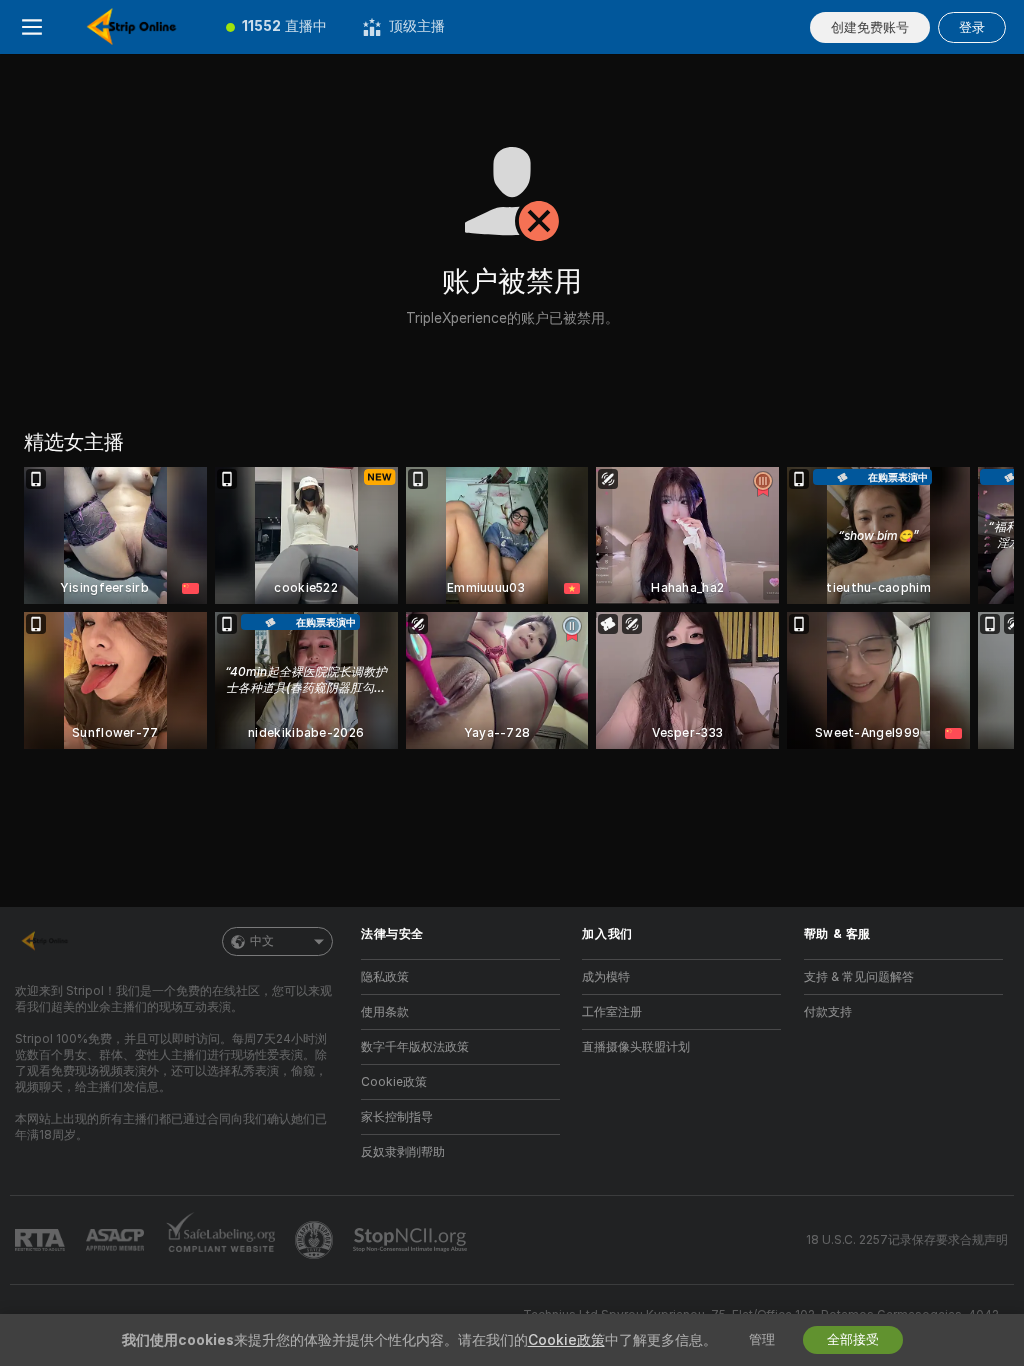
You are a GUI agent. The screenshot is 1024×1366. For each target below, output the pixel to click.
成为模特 (606, 977)
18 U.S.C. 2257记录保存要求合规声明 (907, 1240)
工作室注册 (612, 1012)
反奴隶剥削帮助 (403, 1152)
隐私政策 (385, 977)
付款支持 (828, 1012)
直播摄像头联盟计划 (636, 1047)
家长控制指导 (397, 1117)
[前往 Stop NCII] (412, 1240)
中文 (262, 941)
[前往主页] (136, 27)
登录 (972, 27)
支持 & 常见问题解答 (859, 977)
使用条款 (385, 1012)
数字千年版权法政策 (415, 1047)
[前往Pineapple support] (316, 1240)
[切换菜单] (32, 27)
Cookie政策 (394, 1082)
